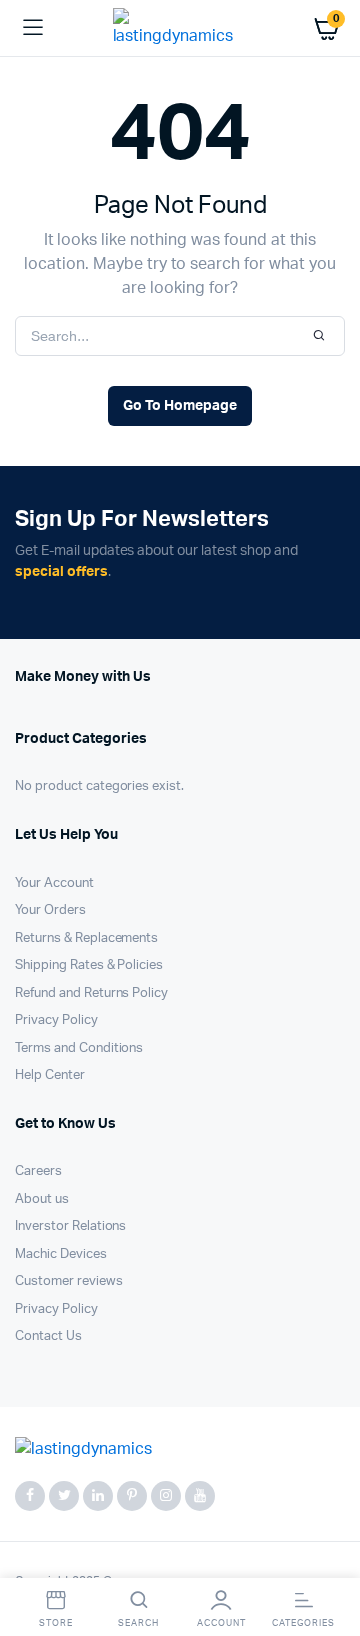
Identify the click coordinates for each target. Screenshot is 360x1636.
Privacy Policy (56, 1020)
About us (42, 1199)
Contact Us (48, 1336)
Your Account (54, 883)
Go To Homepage (180, 406)
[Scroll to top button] (328, 1556)
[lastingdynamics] (180, 28)
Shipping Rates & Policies (89, 965)
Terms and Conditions (79, 1048)
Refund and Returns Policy (91, 993)
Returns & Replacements (86, 938)
